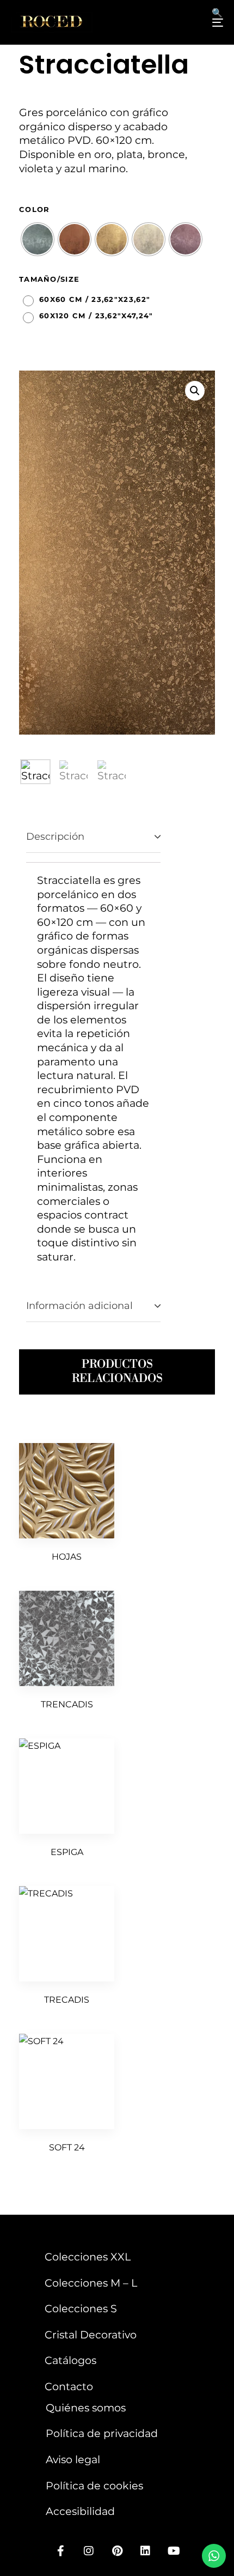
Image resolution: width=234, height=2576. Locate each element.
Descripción (55, 837)
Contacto (69, 2386)
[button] (195, 391)
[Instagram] (89, 2551)
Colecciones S (81, 2308)
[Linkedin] (145, 2551)
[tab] (93, 837)
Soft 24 (67, 2147)
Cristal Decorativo (91, 2335)
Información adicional (79, 1306)
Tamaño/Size (49, 279)
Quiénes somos (86, 2408)
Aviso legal (73, 2459)
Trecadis (67, 2000)
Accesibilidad (80, 2511)
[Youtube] (174, 2551)
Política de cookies (94, 2486)
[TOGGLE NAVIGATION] (188, 22)
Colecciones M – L (91, 2283)
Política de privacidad (102, 2433)
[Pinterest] (117, 2551)
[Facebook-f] (60, 2551)
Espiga (67, 1852)
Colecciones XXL (88, 2257)
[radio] (38, 239)
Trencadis (67, 1704)
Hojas (67, 1557)
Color (35, 209)
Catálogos (70, 2360)
